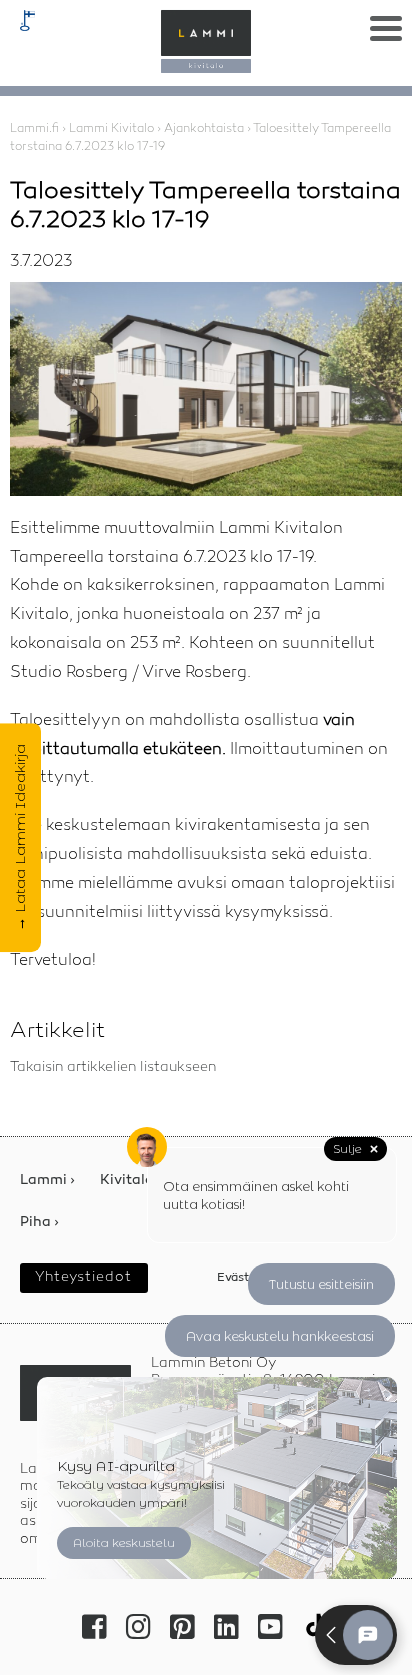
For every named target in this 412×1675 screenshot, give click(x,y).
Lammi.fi (34, 129)
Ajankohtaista (204, 129)
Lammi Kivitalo (111, 129)
